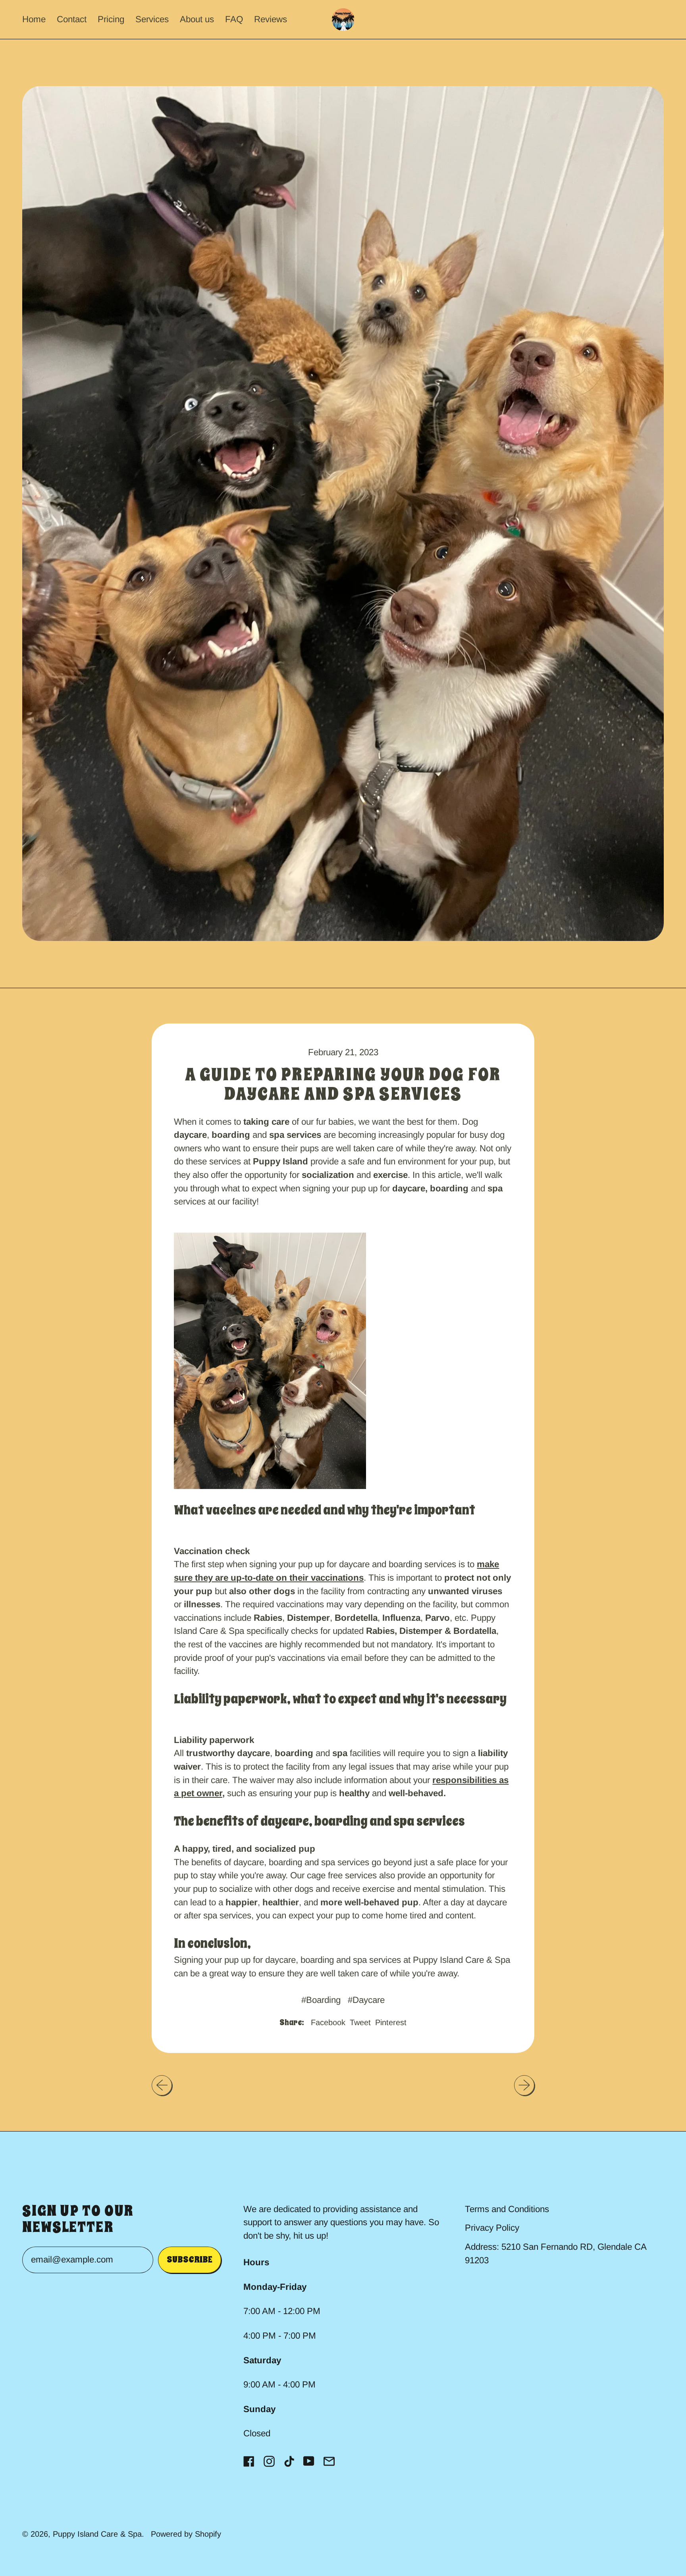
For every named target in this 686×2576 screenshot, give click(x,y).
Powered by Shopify (186, 2534)
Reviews (271, 19)
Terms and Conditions (507, 2209)
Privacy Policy (492, 2228)
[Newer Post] (524, 2085)
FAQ (234, 19)
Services (152, 19)
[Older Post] (162, 2085)
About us (197, 19)
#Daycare (366, 2000)
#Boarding (321, 2000)
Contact (72, 19)
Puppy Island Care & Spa (97, 2534)
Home (34, 19)
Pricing (111, 19)
